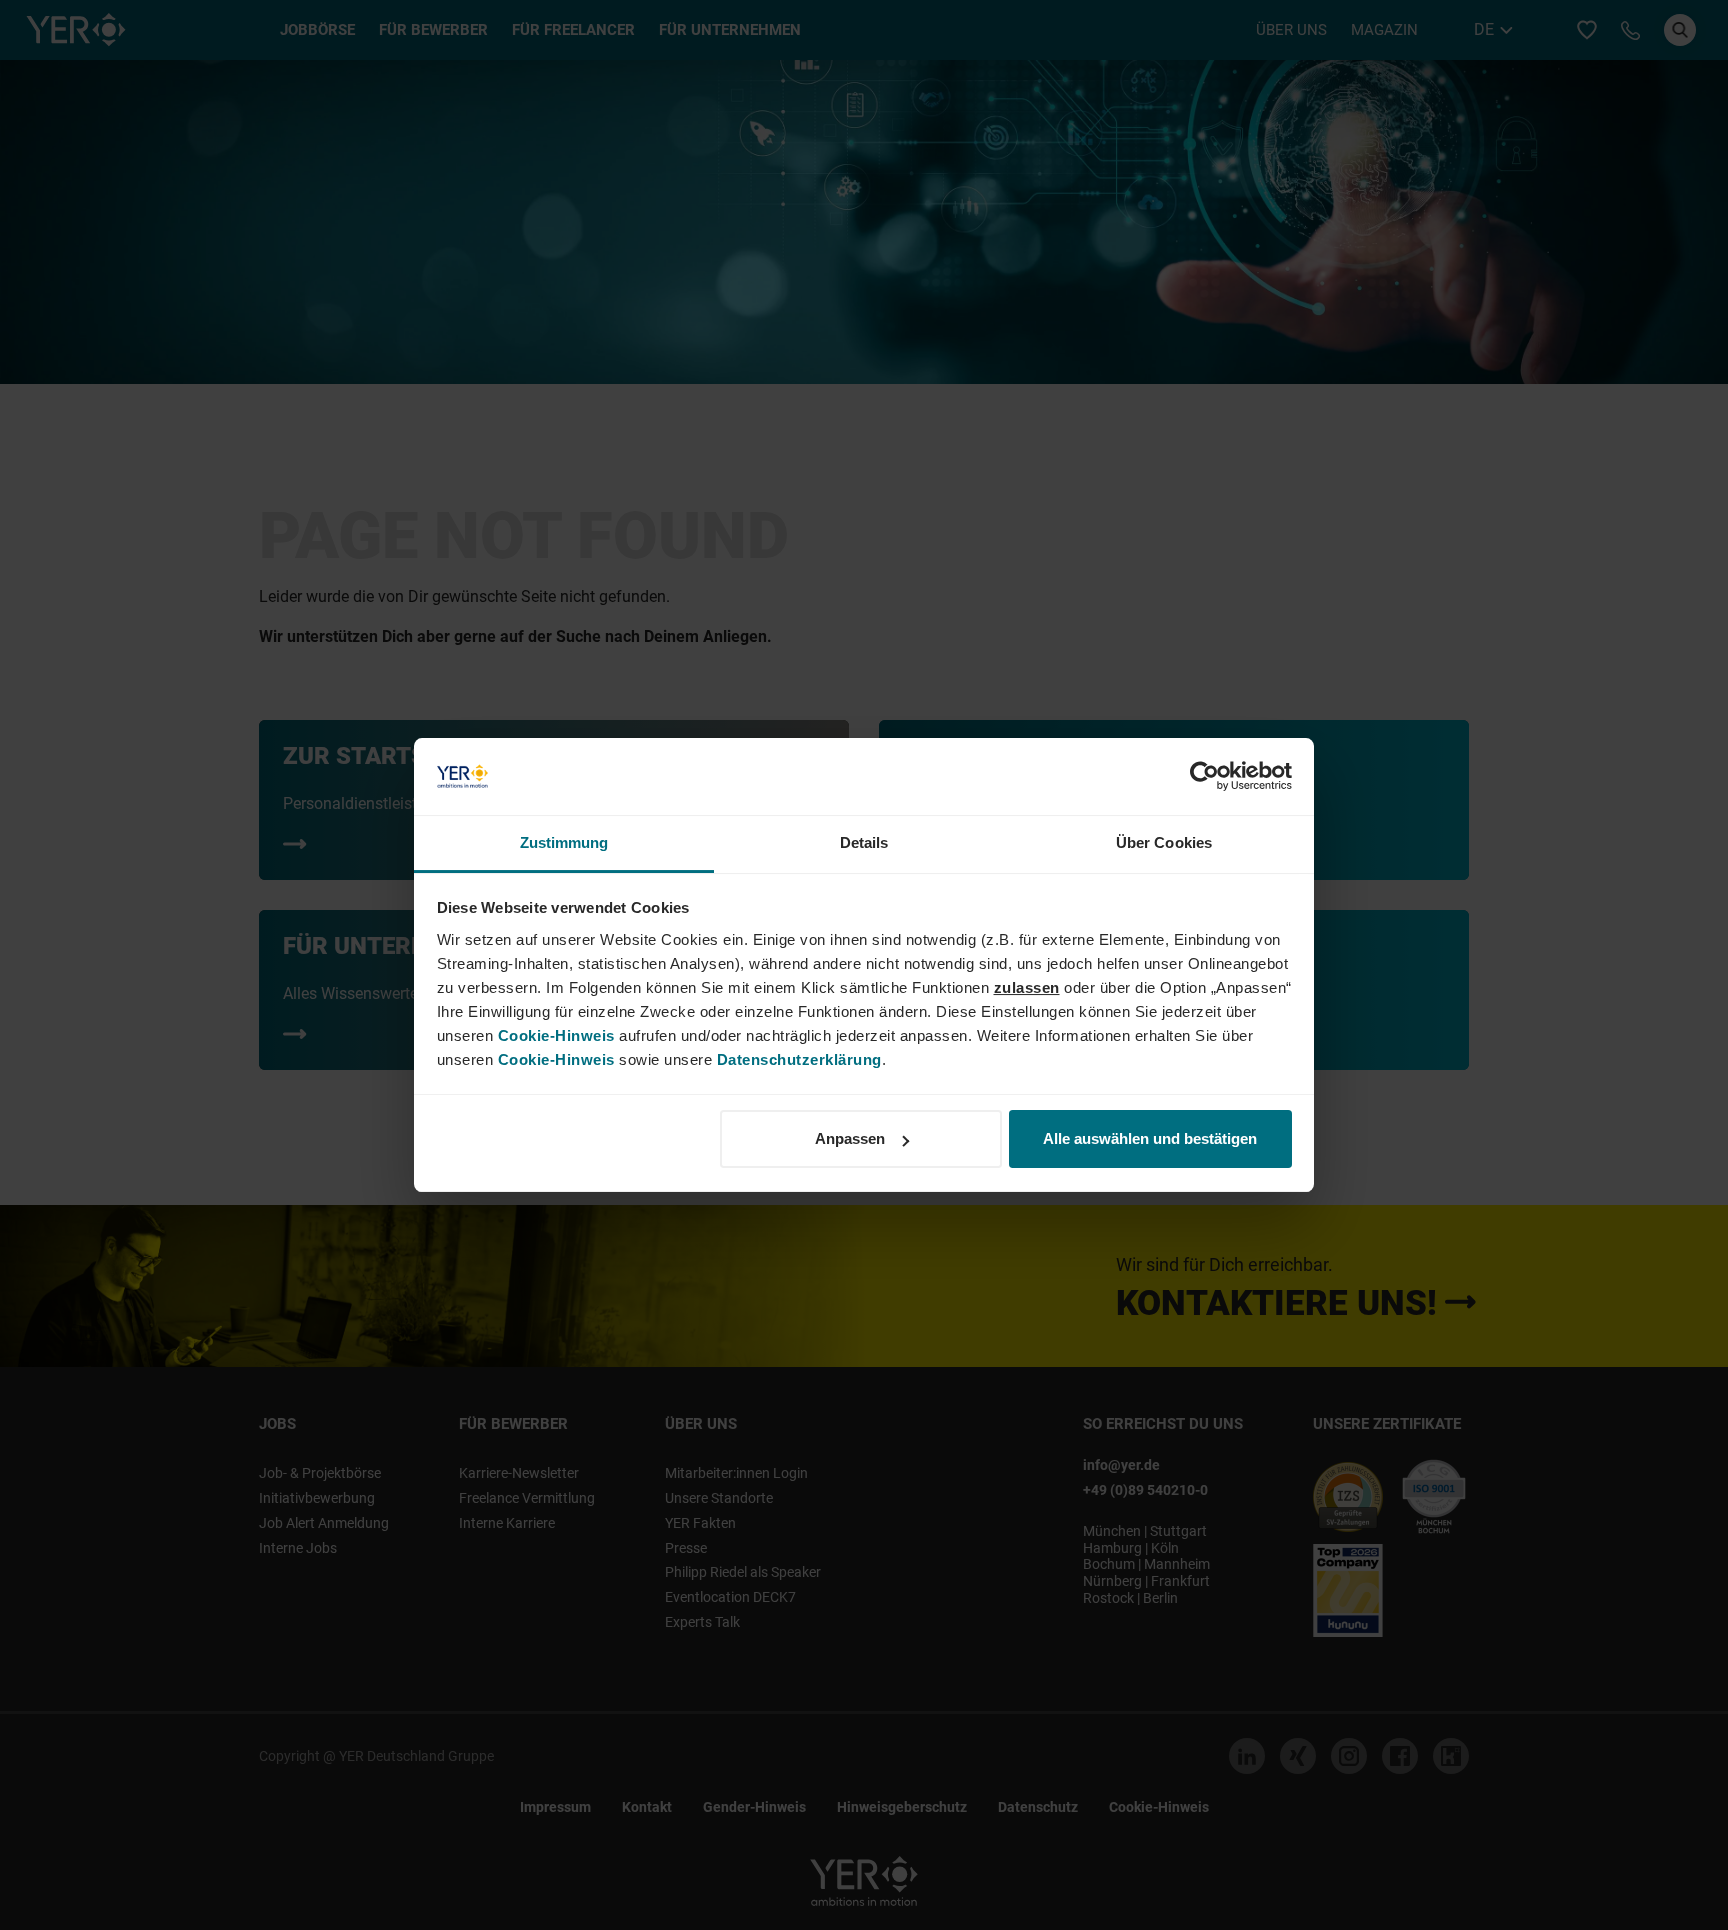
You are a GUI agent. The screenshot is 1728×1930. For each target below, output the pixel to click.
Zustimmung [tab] (564, 842)
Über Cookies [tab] (1164, 842)
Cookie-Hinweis (556, 1035)
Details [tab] (864, 842)
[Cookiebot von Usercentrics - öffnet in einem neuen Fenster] (1204, 777)
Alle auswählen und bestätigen (1150, 1138)
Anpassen (850, 1138)
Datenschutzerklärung (799, 1059)
